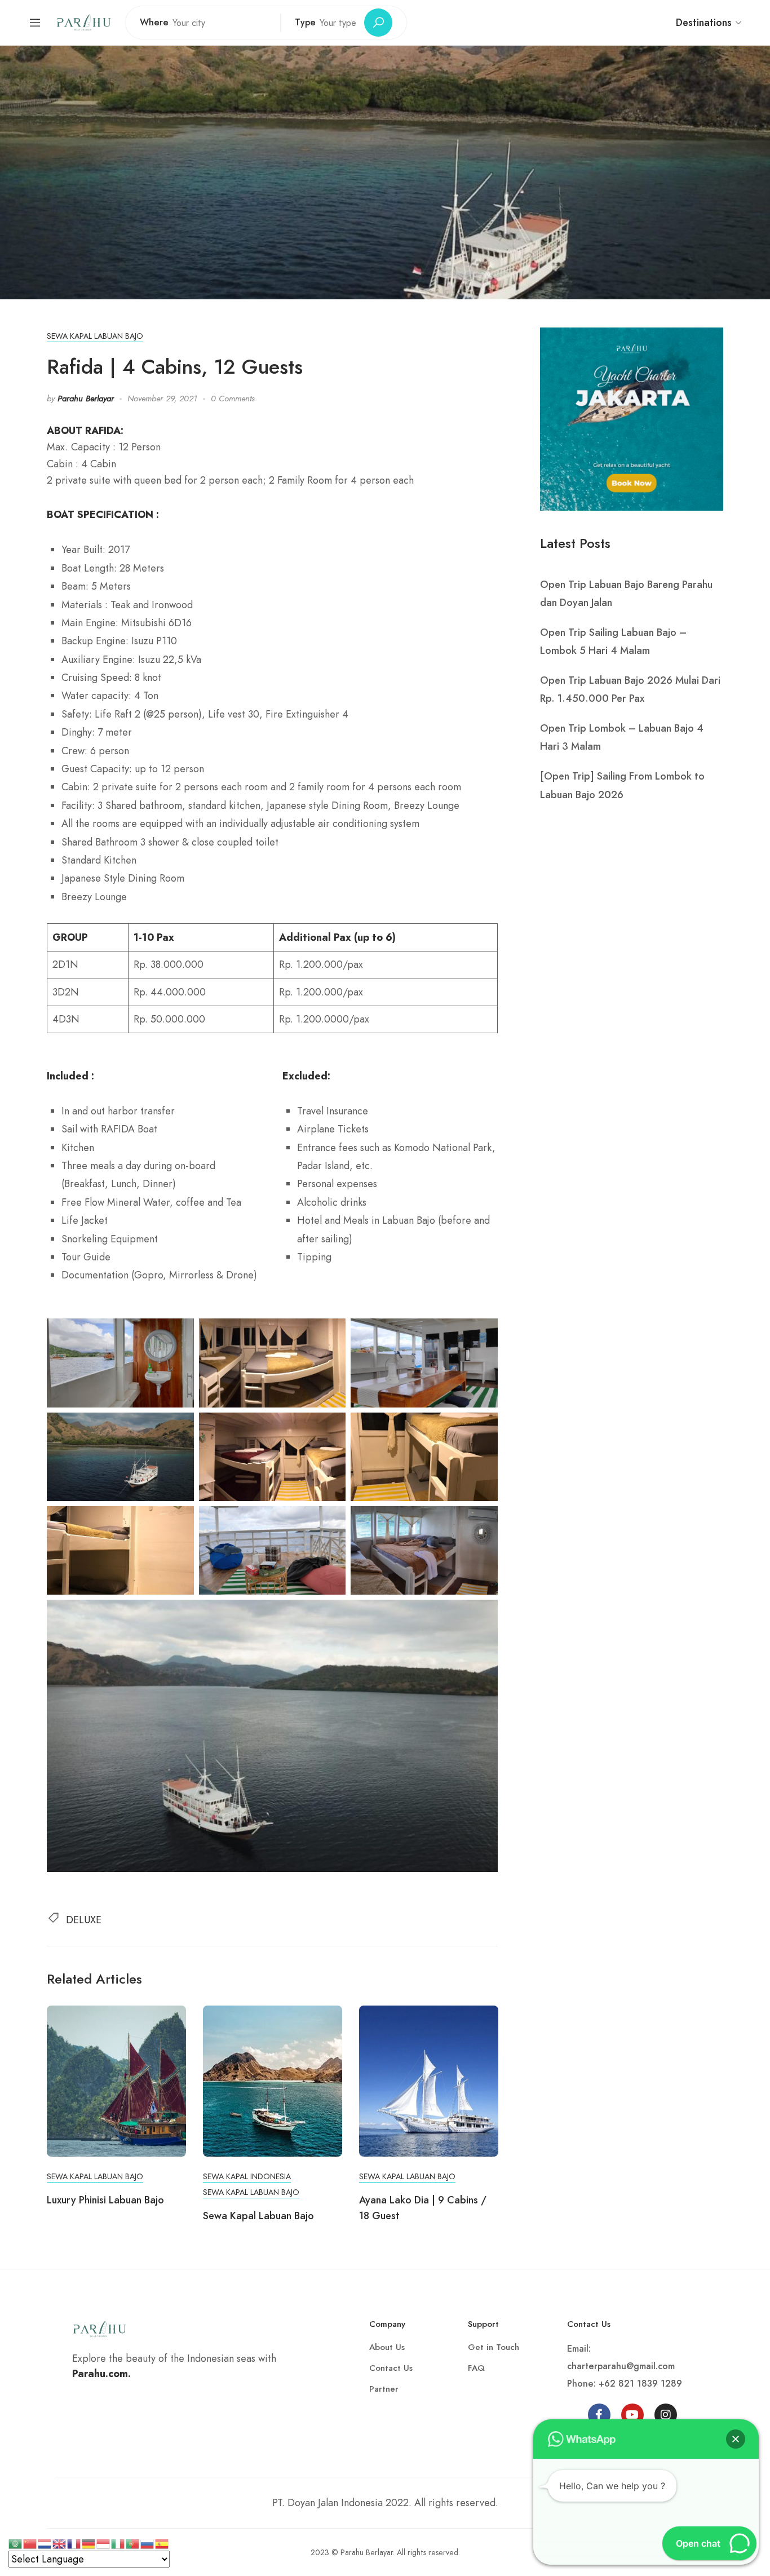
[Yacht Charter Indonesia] (83, 21)
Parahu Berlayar (86, 399)
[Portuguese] (133, 2543)
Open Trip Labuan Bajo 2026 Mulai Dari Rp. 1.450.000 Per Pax (630, 689)
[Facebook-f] (599, 2415)
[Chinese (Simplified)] (30, 2543)
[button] (736, 2439)
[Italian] (118, 2543)
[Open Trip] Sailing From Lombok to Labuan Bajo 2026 (622, 785)
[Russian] (148, 2543)
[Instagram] (666, 2415)
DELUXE (84, 1920)
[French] (74, 2543)
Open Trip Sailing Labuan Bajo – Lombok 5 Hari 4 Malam (613, 641)
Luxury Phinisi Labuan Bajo (105, 2200)
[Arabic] (16, 2543)
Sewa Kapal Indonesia (247, 2176)
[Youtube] (632, 2415)
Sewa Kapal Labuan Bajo (95, 336)
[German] (89, 2543)
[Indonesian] (104, 2543)
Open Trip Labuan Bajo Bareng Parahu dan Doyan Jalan (626, 594)
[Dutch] (45, 2543)
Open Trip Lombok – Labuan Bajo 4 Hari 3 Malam (622, 737)
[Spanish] (162, 2543)
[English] (60, 2543)
